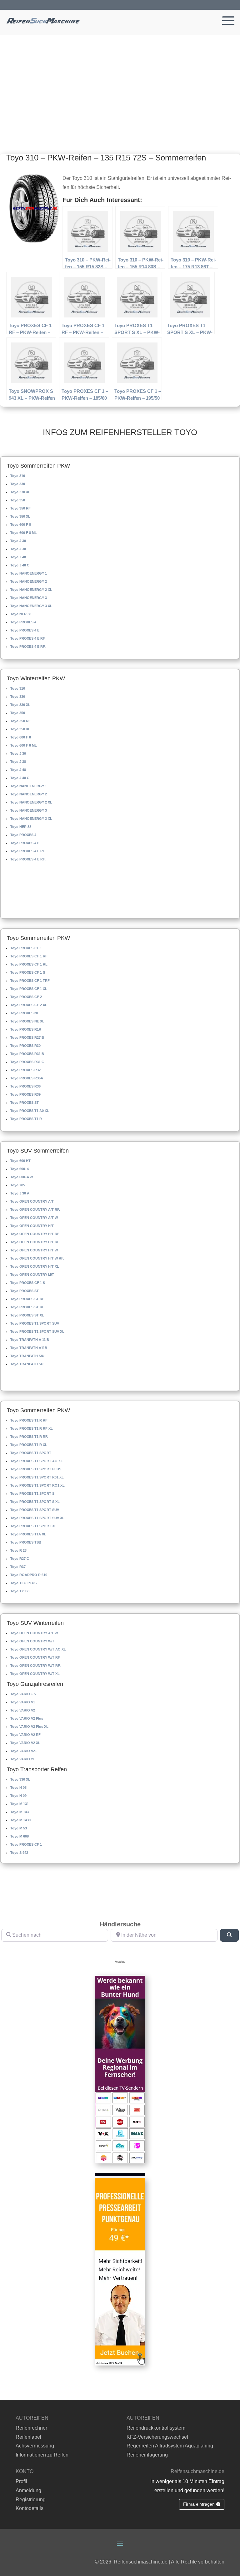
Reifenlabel (28, 2437)
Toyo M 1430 (20, 1820)
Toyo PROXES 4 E (25, 630)
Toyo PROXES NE (25, 1013)
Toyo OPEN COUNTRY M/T (32, 1275)
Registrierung (31, 2500)
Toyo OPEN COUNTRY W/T (32, 1641)
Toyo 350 (18, 500)
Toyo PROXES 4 (23, 622)
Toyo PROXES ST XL (27, 1315)
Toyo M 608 (20, 1836)
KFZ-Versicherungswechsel (157, 2437)
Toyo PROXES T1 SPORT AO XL (37, 1461)
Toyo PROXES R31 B (27, 1054)
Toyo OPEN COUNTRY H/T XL (35, 1266)
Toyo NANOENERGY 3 (29, 598)
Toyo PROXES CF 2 (26, 997)
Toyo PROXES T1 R (26, 1119)
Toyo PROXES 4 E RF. (28, 647)
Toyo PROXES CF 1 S (28, 972)
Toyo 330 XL (20, 492)
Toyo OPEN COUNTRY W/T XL (35, 1674)
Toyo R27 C (20, 1559)
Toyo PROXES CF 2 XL (29, 1005)
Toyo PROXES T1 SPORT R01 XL (37, 1477)
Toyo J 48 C (20, 565)
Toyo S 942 (19, 1853)
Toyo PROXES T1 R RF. (29, 1437)
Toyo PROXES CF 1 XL (29, 989)
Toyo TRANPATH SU (27, 1364)
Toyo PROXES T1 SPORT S (32, 1493)
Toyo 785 (18, 1185)
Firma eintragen (199, 2504)
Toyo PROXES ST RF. (28, 1307)
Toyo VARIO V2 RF (25, 1735)
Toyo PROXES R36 (25, 1086)
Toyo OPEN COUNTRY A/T (32, 1201)
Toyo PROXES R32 (25, 1070)
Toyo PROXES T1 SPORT (31, 1453)
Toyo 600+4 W (22, 1177)
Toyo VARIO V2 (23, 1710)
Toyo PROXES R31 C (27, 1062)
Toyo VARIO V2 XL (25, 1743)
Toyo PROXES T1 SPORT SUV (35, 1323)
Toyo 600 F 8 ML (24, 533)
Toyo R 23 (18, 1550)
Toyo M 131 (20, 1804)
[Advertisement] (120, 82)
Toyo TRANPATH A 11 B (30, 1340)
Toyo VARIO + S (23, 1694)
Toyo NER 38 (21, 614)
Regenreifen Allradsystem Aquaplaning (170, 2446)
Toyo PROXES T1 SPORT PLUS (36, 1469)
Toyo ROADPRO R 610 (29, 1575)
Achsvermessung (35, 2446)
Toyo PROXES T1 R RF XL (32, 1428)
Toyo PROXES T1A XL (28, 1534)
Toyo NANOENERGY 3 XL (31, 606)
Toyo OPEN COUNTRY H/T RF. (35, 1242)
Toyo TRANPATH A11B (29, 1348)
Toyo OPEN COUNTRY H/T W (34, 1250)
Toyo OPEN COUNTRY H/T (32, 1226)
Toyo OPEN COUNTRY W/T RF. (35, 1666)
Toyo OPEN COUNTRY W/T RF (35, 1657)
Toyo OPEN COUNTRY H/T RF (35, 1234)
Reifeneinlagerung (147, 2455)
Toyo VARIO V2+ (24, 1751)
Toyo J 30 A (20, 1193)
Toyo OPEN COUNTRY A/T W (34, 1218)
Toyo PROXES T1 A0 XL (30, 1111)
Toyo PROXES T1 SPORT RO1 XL (37, 1485)
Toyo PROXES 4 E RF (28, 638)
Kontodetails (30, 2508)
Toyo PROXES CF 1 (26, 948)
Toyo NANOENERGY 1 (29, 573)
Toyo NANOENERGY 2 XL (31, 590)
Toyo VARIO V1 (23, 1702)
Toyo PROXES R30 (25, 1046)
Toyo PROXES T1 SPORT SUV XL (37, 1331)
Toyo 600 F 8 (21, 525)
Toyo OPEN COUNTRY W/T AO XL (38, 1649)
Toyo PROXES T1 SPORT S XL (35, 1502)
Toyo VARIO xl (22, 1759)
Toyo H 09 (18, 1796)
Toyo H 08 (18, 1787)
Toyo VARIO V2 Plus (27, 1718)
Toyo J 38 (18, 549)
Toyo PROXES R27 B (27, 1037)
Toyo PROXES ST (25, 1103)
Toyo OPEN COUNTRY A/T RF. (35, 1209)
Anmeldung (28, 2490)
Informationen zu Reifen (42, 2455)
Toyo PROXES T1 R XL (29, 1445)
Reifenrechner (31, 2428)
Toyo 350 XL (20, 516)
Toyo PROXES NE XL (27, 1021)
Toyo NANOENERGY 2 (29, 581)
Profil (21, 2481)
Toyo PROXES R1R (26, 1029)
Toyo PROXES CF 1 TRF (30, 981)
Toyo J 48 (18, 557)
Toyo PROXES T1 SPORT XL (33, 1526)
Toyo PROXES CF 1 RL (29, 964)
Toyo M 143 (20, 1812)
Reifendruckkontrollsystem (156, 2428)
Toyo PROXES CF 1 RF (29, 956)
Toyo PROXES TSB (26, 1542)
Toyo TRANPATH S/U (27, 1356)
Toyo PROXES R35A (27, 1078)
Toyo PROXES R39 (25, 1094)
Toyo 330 (18, 484)
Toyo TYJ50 (20, 1591)
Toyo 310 (18, 476)
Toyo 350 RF (20, 508)
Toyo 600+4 (20, 1169)
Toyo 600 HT (20, 1161)
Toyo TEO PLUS (23, 1583)
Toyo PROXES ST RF (27, 1299)
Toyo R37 (18, 1567)
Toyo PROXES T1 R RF (29, 1420)
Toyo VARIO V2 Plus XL (29, 1727)
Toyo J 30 (18, 541)
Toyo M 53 (19, 1828)
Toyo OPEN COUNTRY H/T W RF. (37, 1258)
